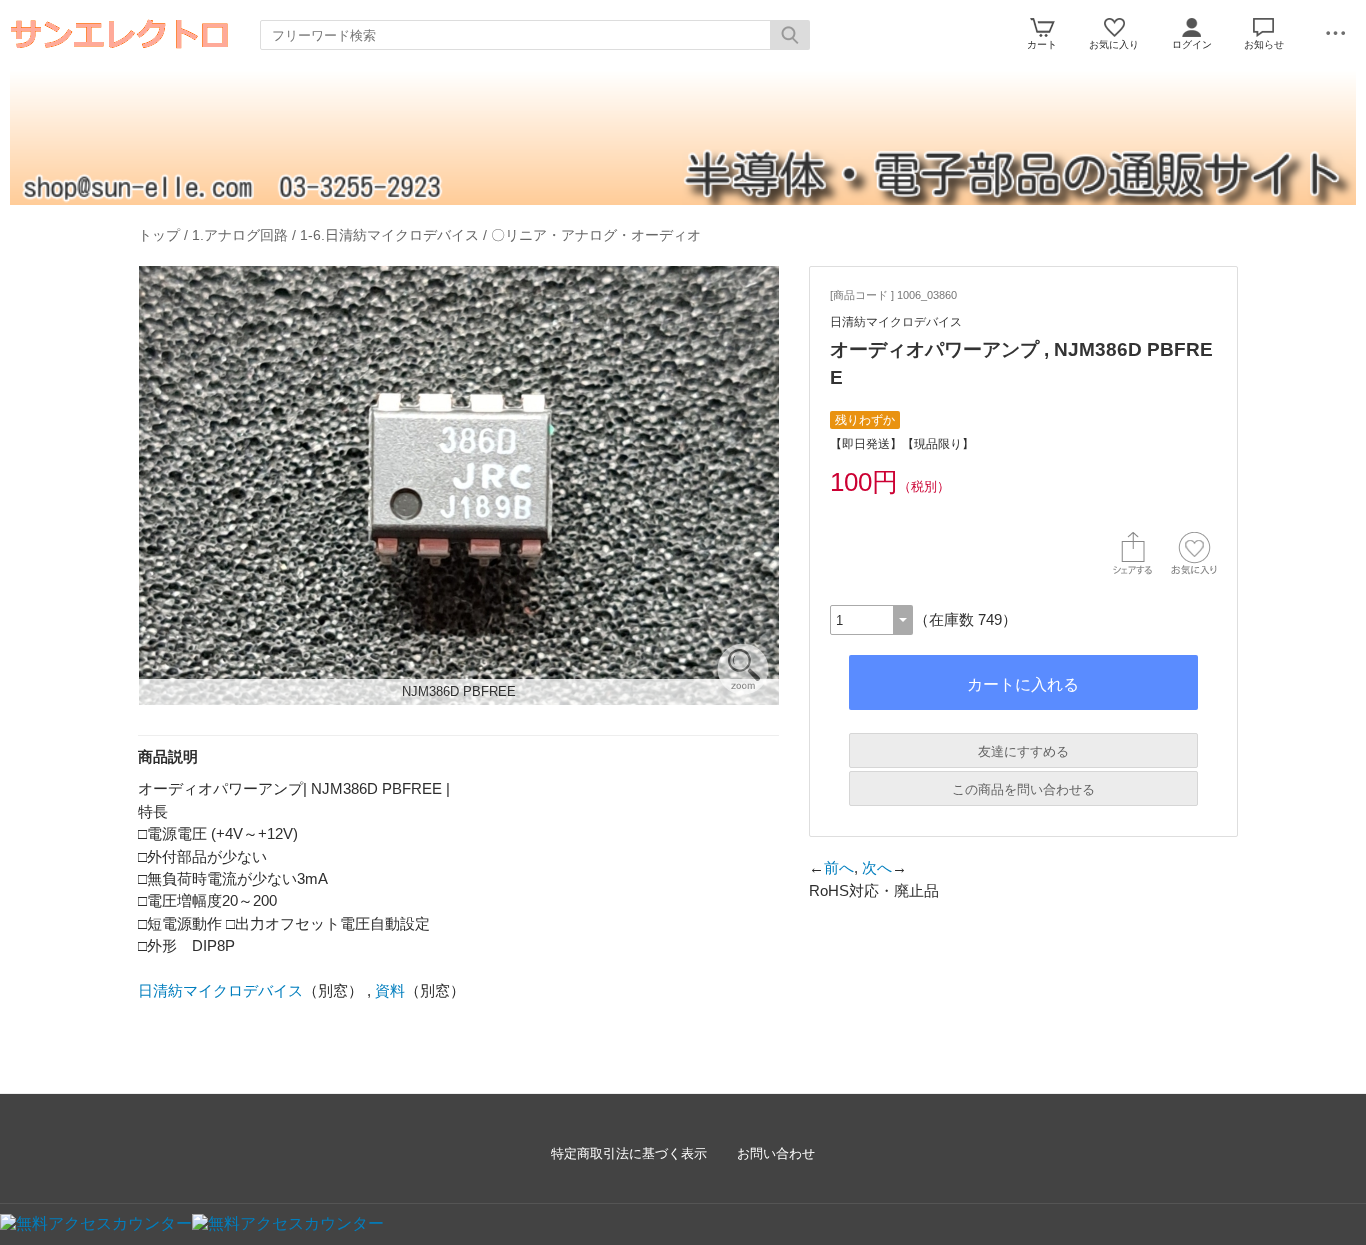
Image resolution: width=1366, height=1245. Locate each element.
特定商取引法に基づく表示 (629, 1153)
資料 (390, 990)
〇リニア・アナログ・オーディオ (596, 235)
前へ (839, 867)
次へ (877, 867)
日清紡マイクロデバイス (220, 990)
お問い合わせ (776, 1153)
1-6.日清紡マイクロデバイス (389, 235)
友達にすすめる (1023, 751)
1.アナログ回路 (240, 235)
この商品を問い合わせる (1023, 789)
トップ (159, 235)
